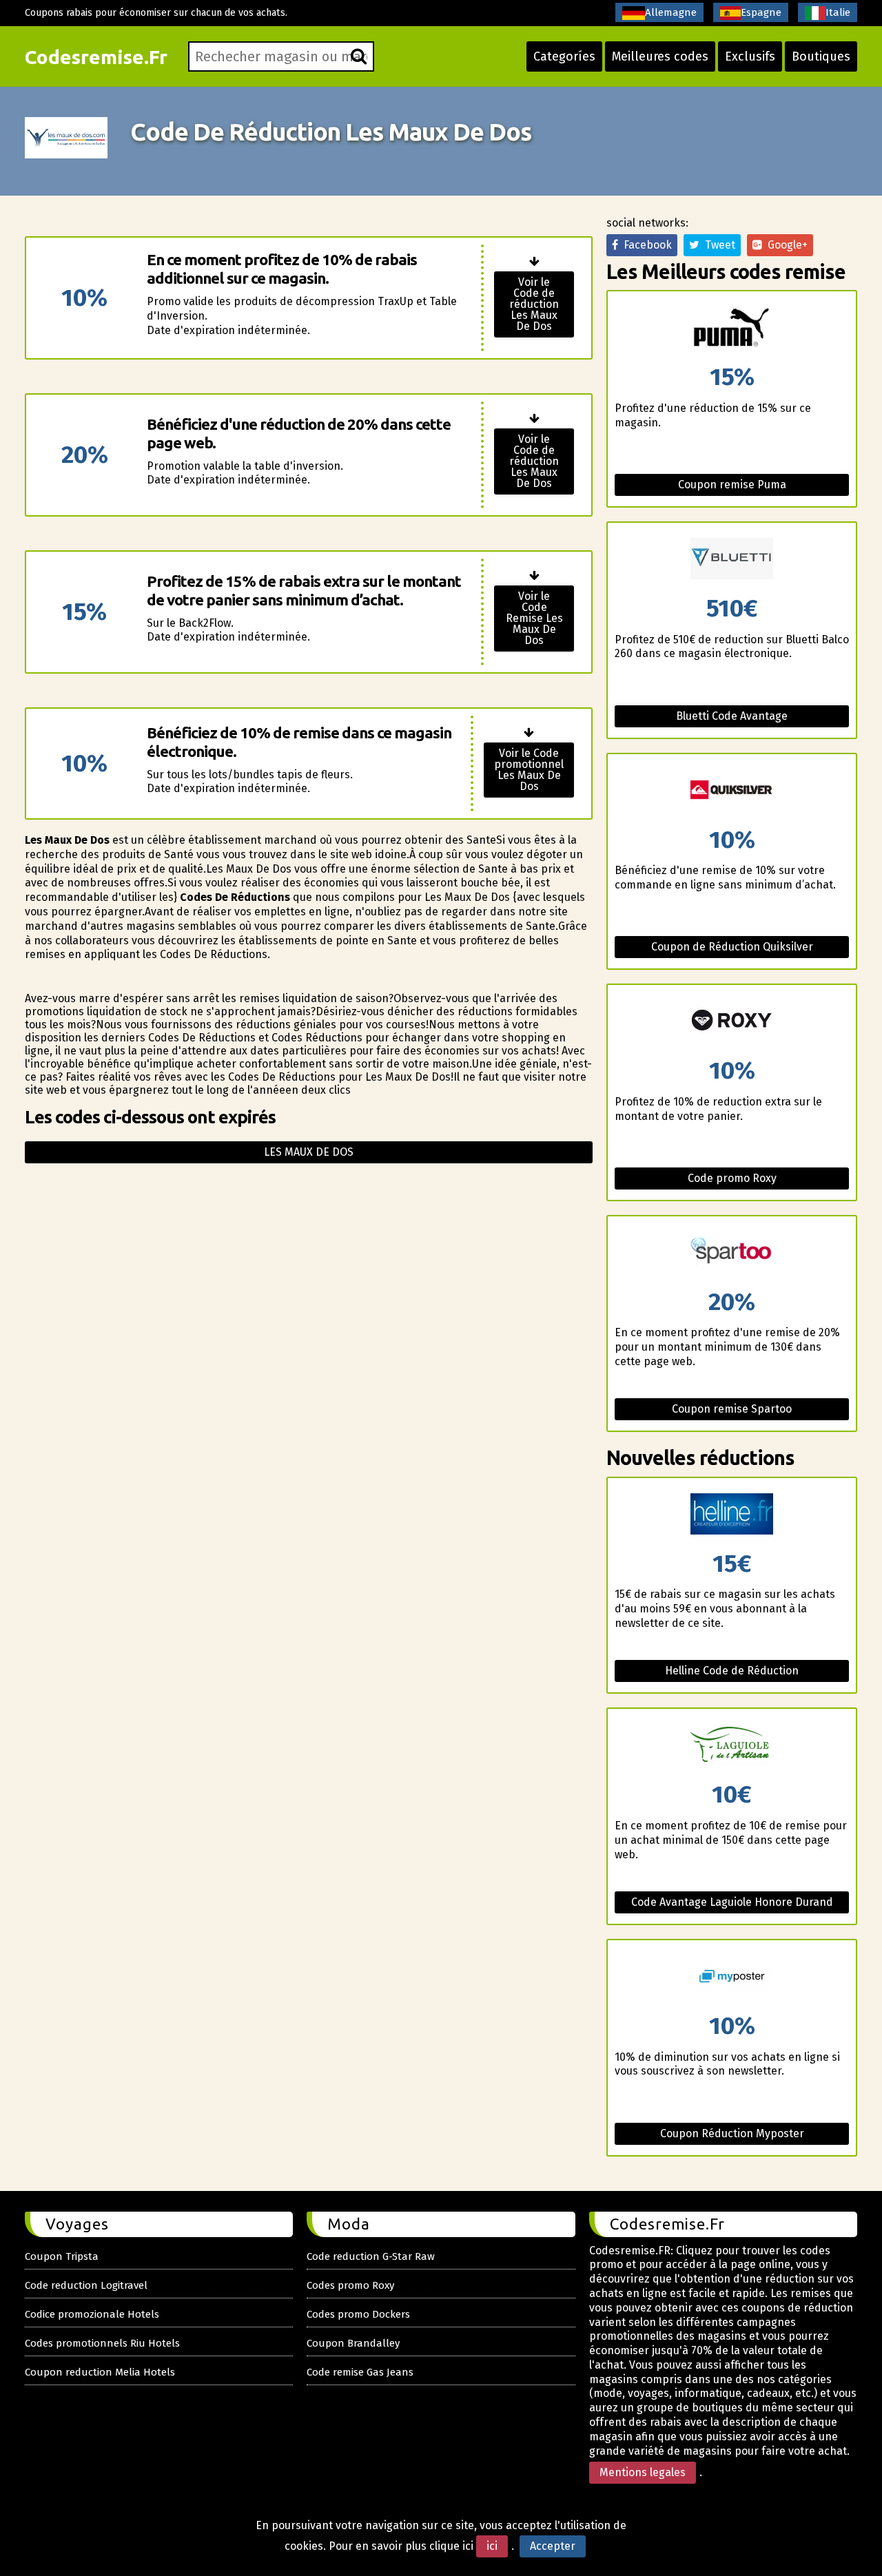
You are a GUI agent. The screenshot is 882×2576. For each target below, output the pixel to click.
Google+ (785, 245)
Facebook (645, 245)
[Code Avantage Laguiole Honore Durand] (732, 1746)
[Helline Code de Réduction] (732, 1515)
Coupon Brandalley (353, 2343)
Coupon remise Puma (732, 485)
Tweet (717, 245)
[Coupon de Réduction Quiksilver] (732, 791)
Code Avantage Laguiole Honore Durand (732, 1902)
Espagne (761, 12)
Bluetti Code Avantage (732, 716)
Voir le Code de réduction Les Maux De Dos (534, 304)
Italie (838, 12)
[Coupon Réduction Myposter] (732, 1977)
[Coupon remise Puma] (732, 328)
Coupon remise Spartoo (732, 1409)
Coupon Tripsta (62, 2256)
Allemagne (671, 12)
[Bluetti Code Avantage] (732, 560)
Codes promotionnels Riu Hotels (102, 2343)
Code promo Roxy (732, 1178)
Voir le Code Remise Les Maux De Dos (534, 618)
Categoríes (564, 56)
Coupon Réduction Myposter (732, 2133)
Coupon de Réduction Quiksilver (732, 947)
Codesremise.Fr (96, 57)
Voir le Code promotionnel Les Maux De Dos (529, 770)
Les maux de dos (309, 1152)
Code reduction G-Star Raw (371, 2256)
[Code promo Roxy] (732, 1022)
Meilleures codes (660, 56)
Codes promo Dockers (358, 2314)
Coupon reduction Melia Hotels (100, 2372)
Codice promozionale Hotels (92, 2314)
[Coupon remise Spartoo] (732, 1253)
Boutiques (821, 56)
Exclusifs (750, 56)
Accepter (553, 2546)
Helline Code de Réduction (732, 1671)
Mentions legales (643, 2472)
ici (492, 2546)
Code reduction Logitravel (86, 2285)
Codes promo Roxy (350, 2285)
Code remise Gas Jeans (360, 2372)
